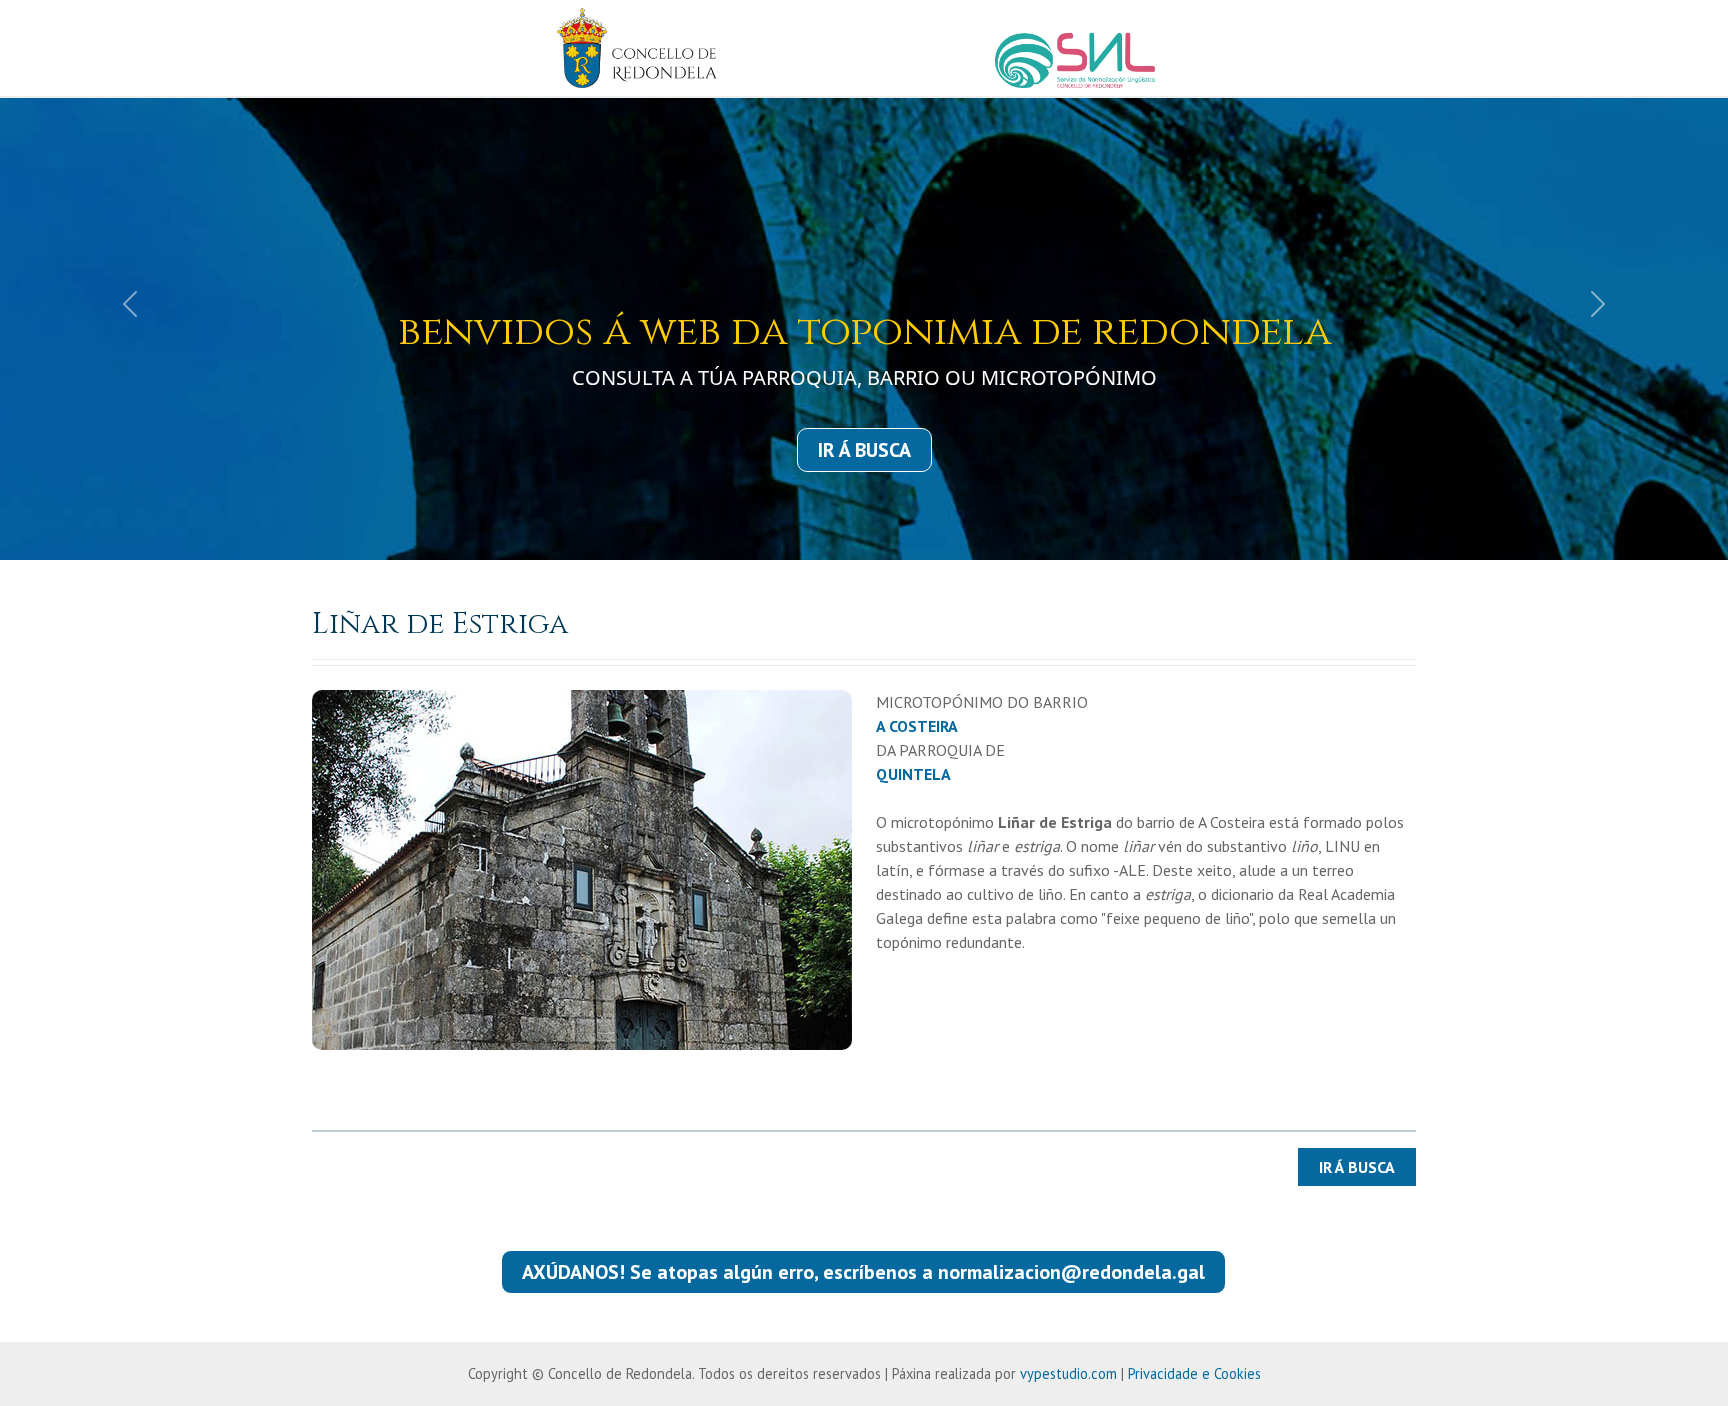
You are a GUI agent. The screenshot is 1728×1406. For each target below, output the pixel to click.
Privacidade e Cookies (1194, 1373)
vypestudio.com (1068, 1373)
